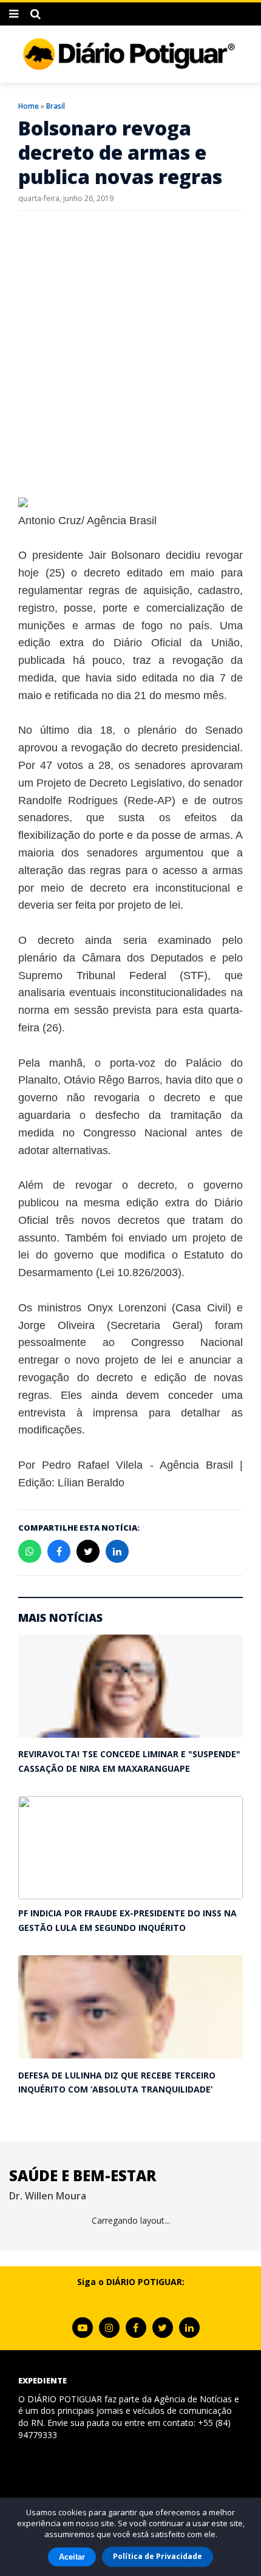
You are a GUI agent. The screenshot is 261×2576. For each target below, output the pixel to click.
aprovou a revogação (70, 748)
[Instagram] (109, 2328)
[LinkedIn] (189, 2328)
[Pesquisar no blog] (36, 14)
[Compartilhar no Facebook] (59, 1551)
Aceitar (72, 2557)
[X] (163, 2328)
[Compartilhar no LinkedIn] (117, 1551)
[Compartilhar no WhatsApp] (30, 1551)
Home (29, 106)
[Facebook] (136, 2328)
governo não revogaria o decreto (109, 1098)
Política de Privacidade (158, 2556)
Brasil (56, 106)
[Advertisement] (130, 354)
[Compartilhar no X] (88, 1551)
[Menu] (14, 14)
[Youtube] (83, 2328)
